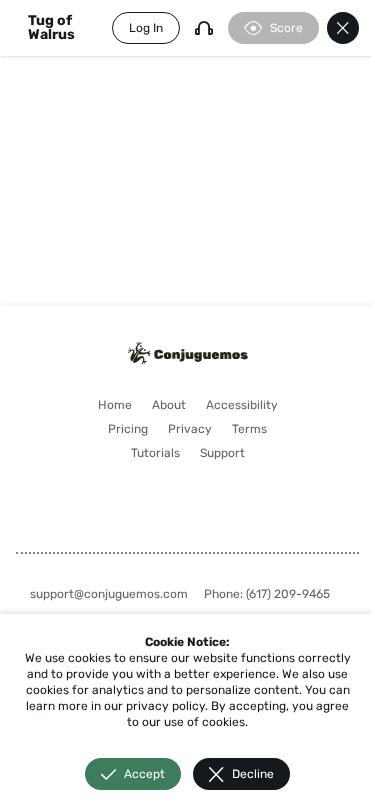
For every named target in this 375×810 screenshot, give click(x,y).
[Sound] (204, 28)
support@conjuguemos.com (109, 594)
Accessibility (242, 405)
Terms (249, 429)
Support (222, 453)
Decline (253, 774)
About (169, 405)
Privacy (190, 429)
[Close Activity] (343, 28)
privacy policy (165, 706)
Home (115, 405)
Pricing (128, 429)
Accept (144, 774)
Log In (146, 28)
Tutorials (155, 453)
